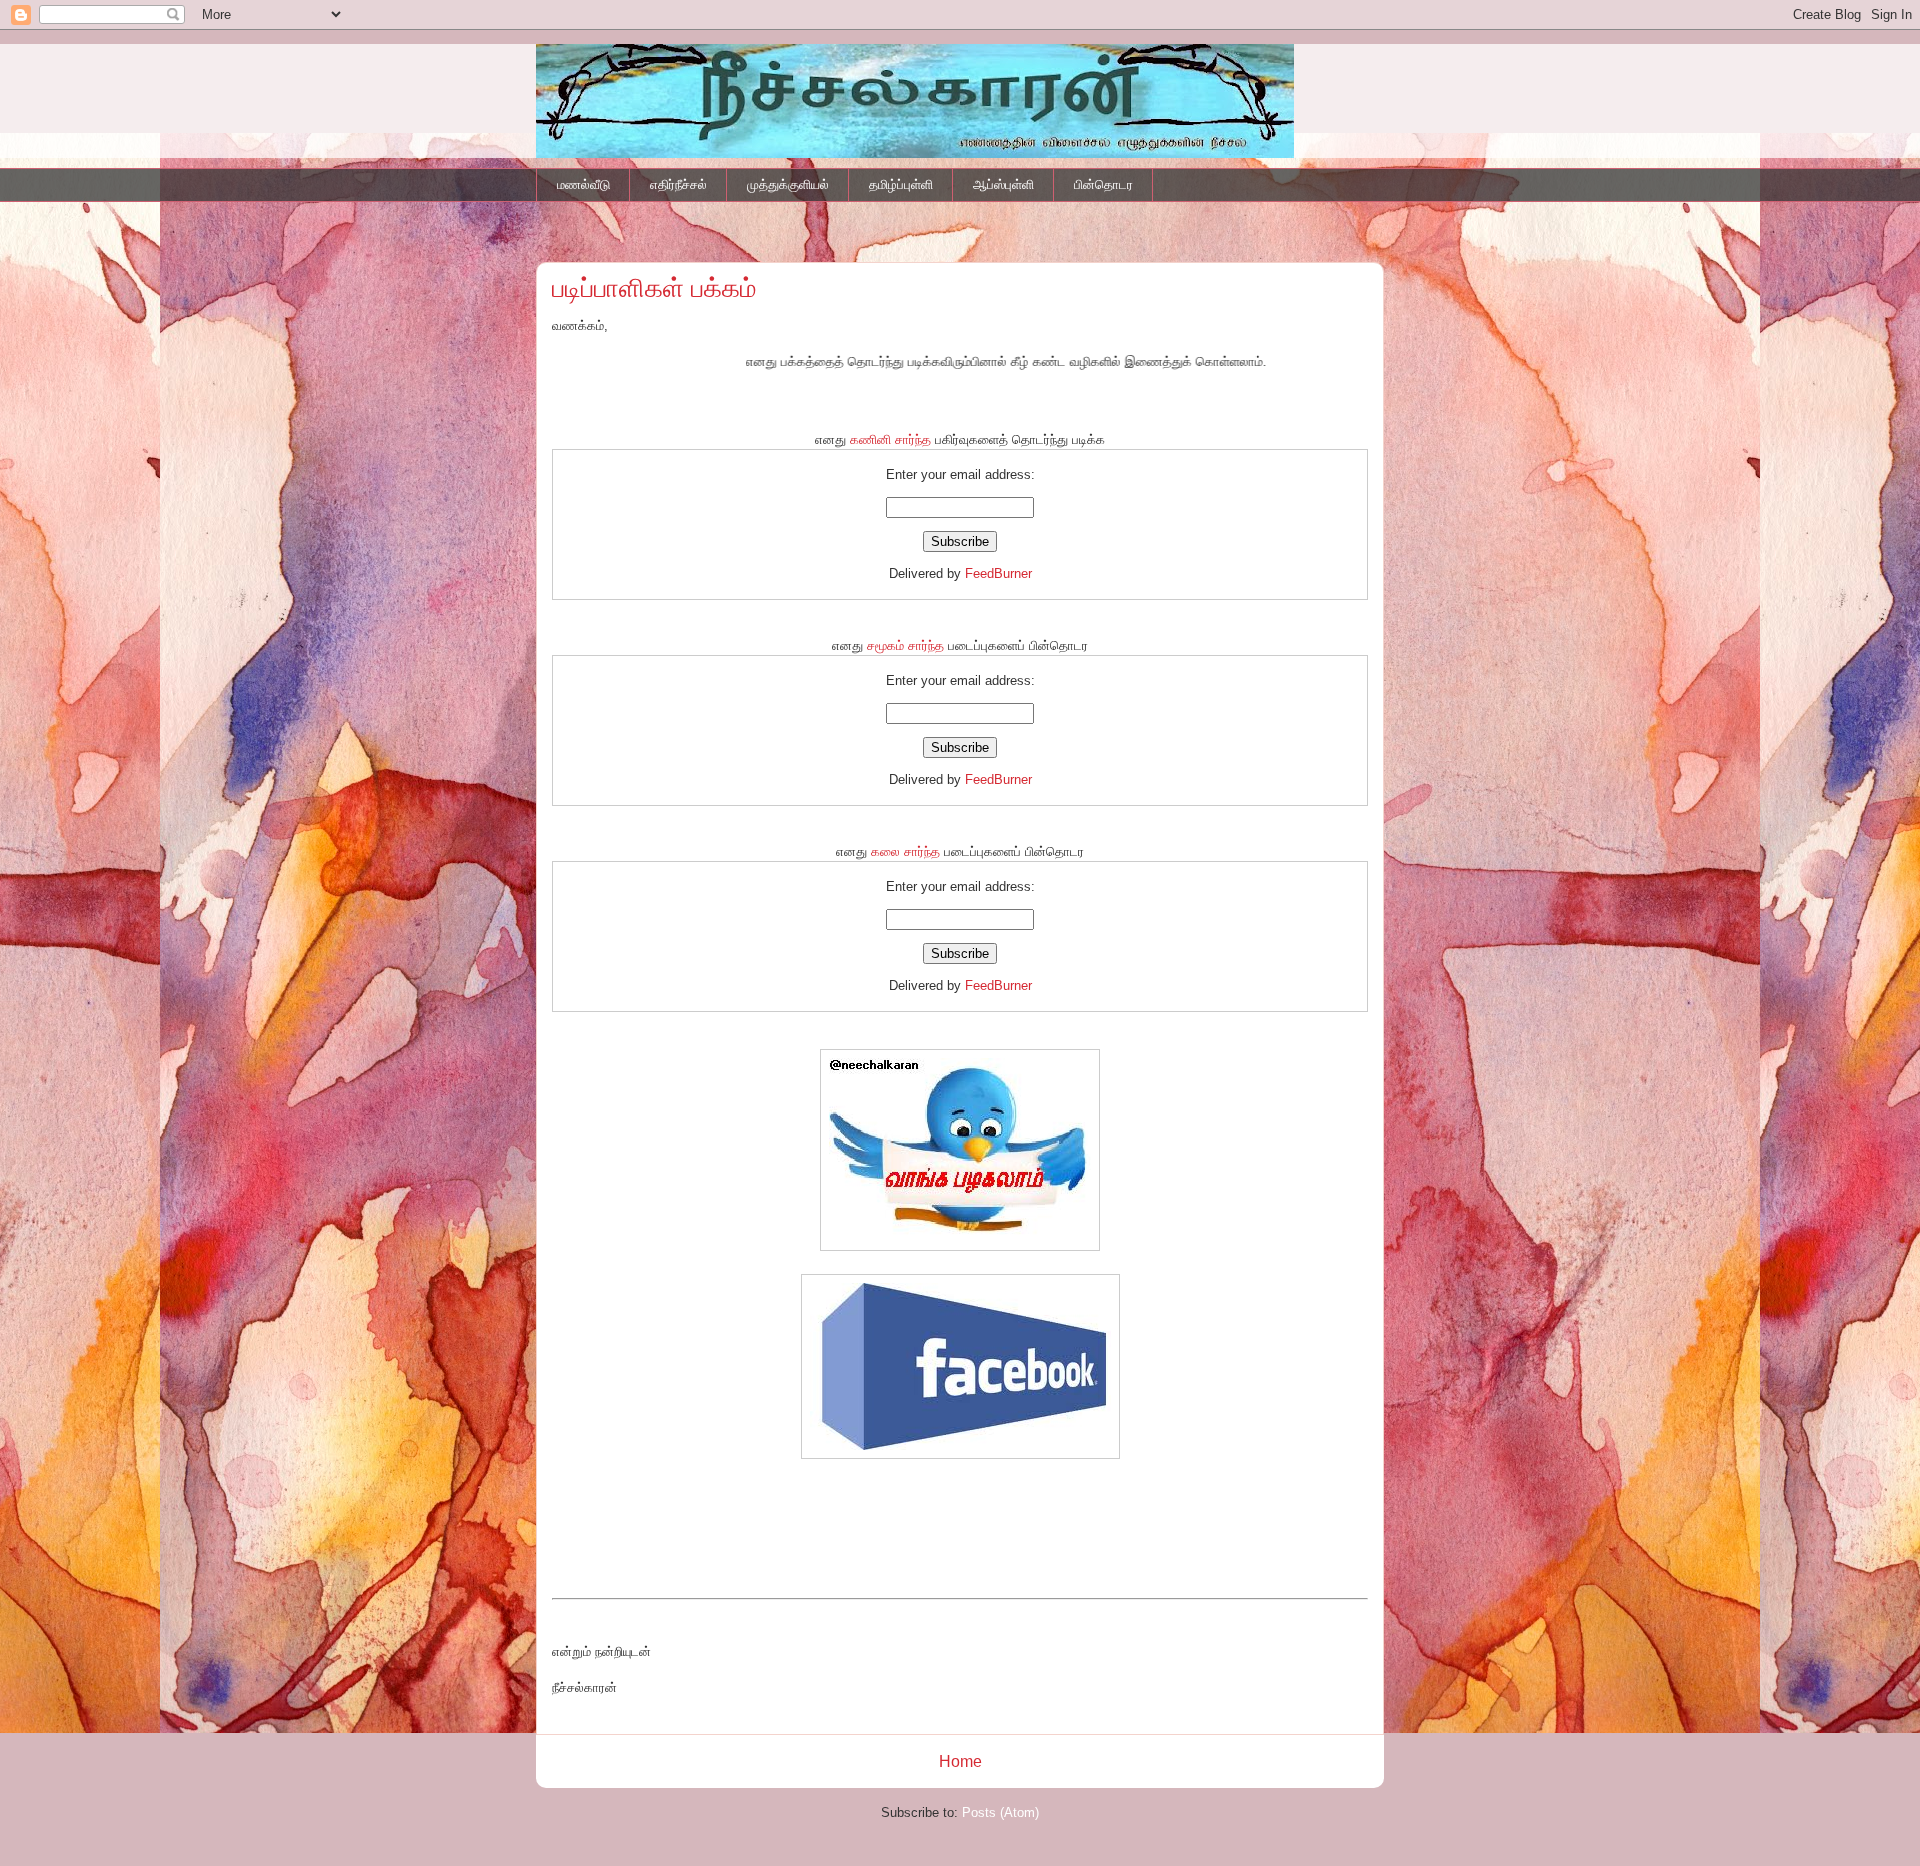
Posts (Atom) (1000, 1812)
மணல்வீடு (583, 184)
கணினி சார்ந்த (890, 439)
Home (960, 1761)
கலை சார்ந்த (905, 851)
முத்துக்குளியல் (788, 184)
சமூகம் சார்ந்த (905, 645)
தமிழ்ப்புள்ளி (901, 184)
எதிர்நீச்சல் (678, 184)
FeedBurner (998, 573)
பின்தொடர (1103, 184)
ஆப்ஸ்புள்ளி (1003, 184)
